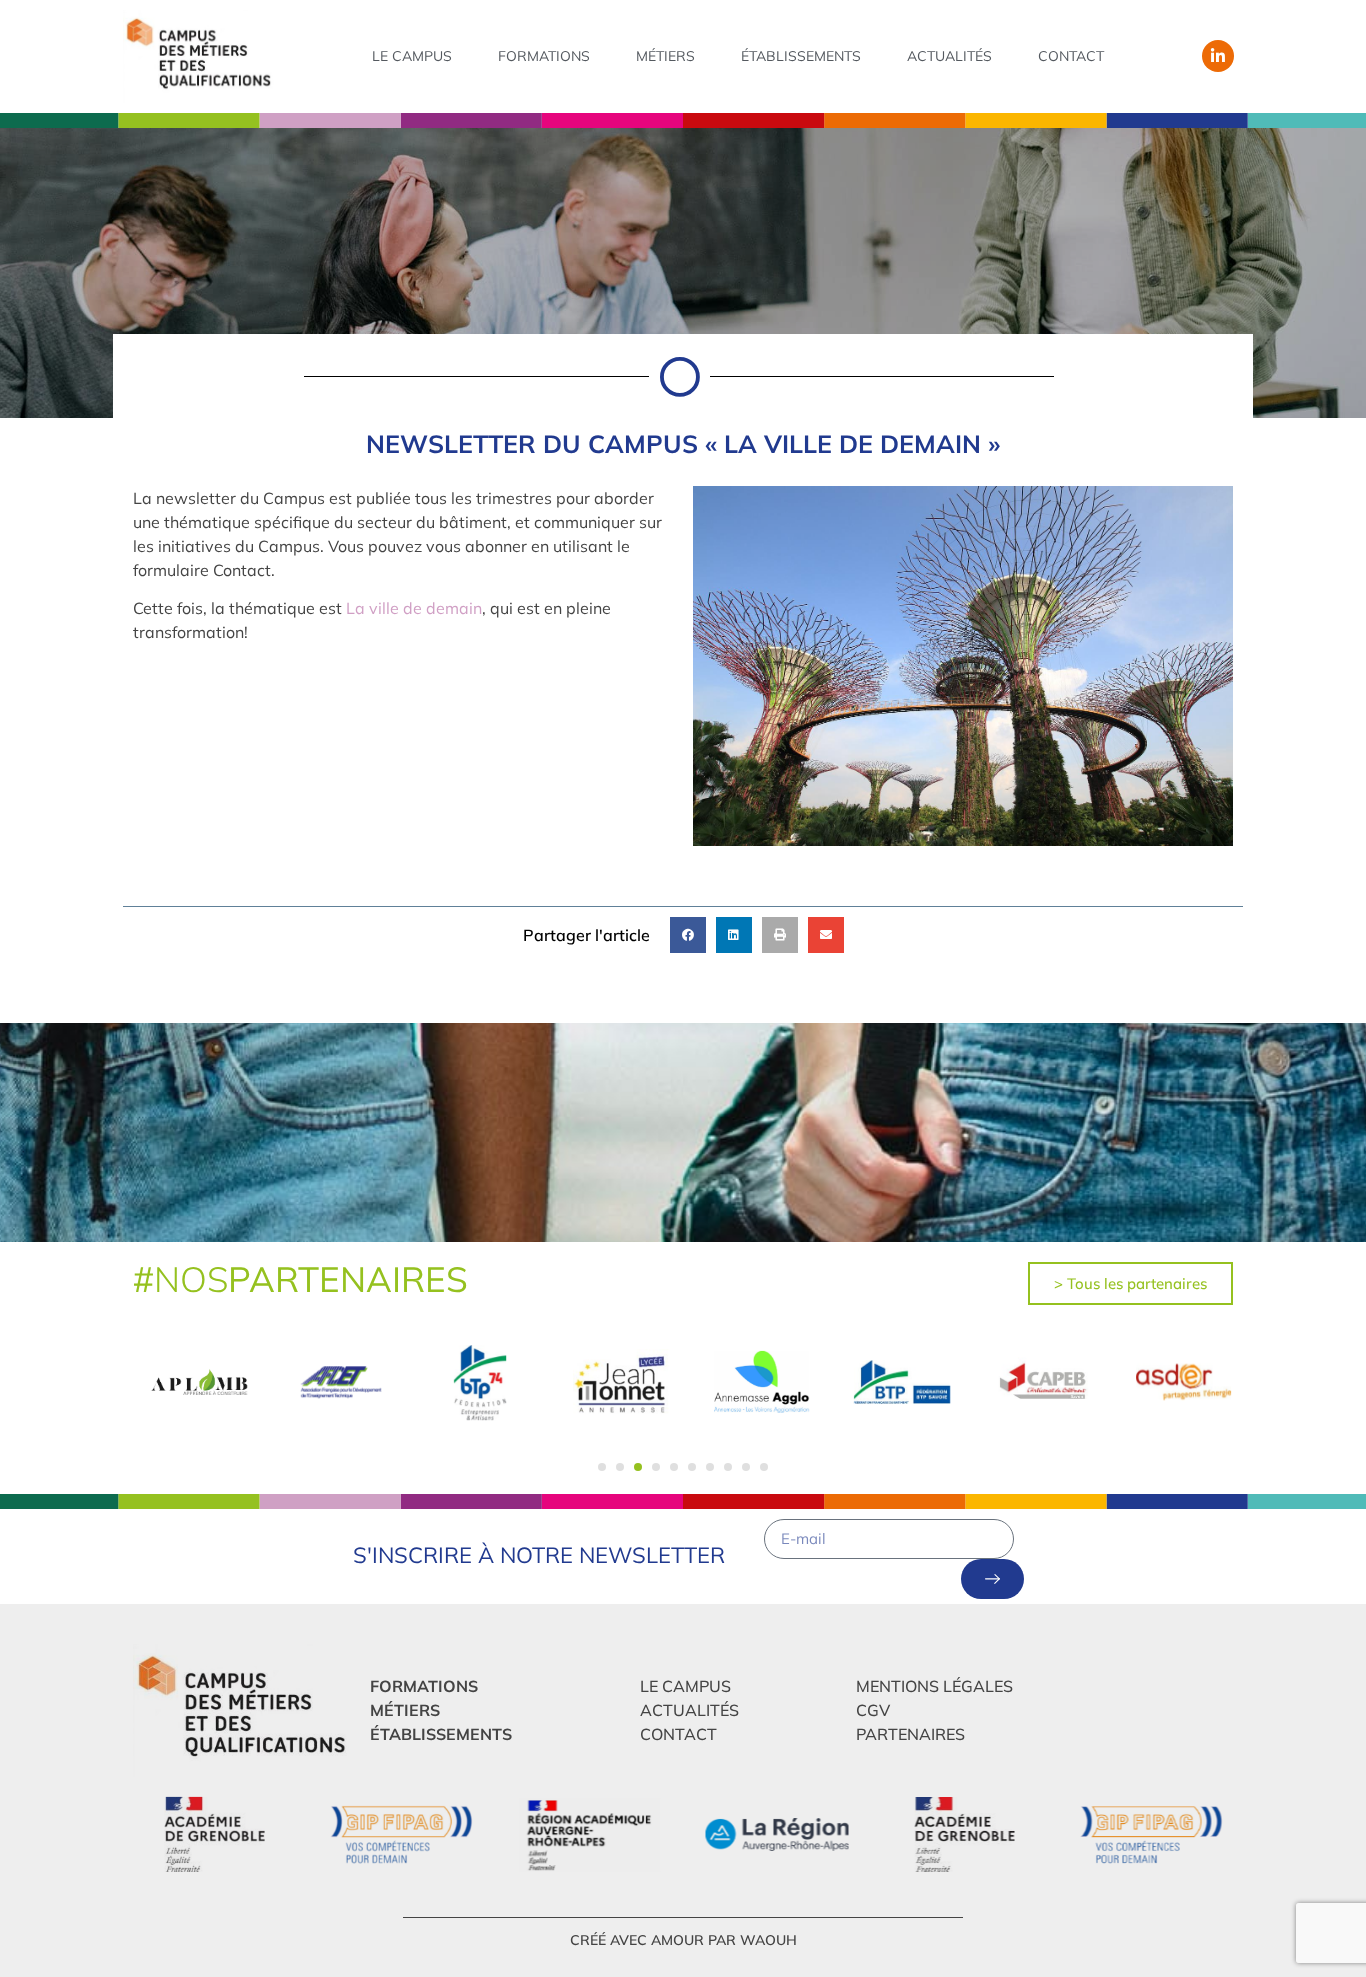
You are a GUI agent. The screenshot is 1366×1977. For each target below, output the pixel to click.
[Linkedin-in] (1218, 56)
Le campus (412, 56)
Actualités (949, 56)
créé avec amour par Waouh (683, 1940)
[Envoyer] (992, 1579)
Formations (544, 56)
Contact (1071, 56)
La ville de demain (414, 608)
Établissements (801, 56)
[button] (688, 935)
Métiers (665, 56)
